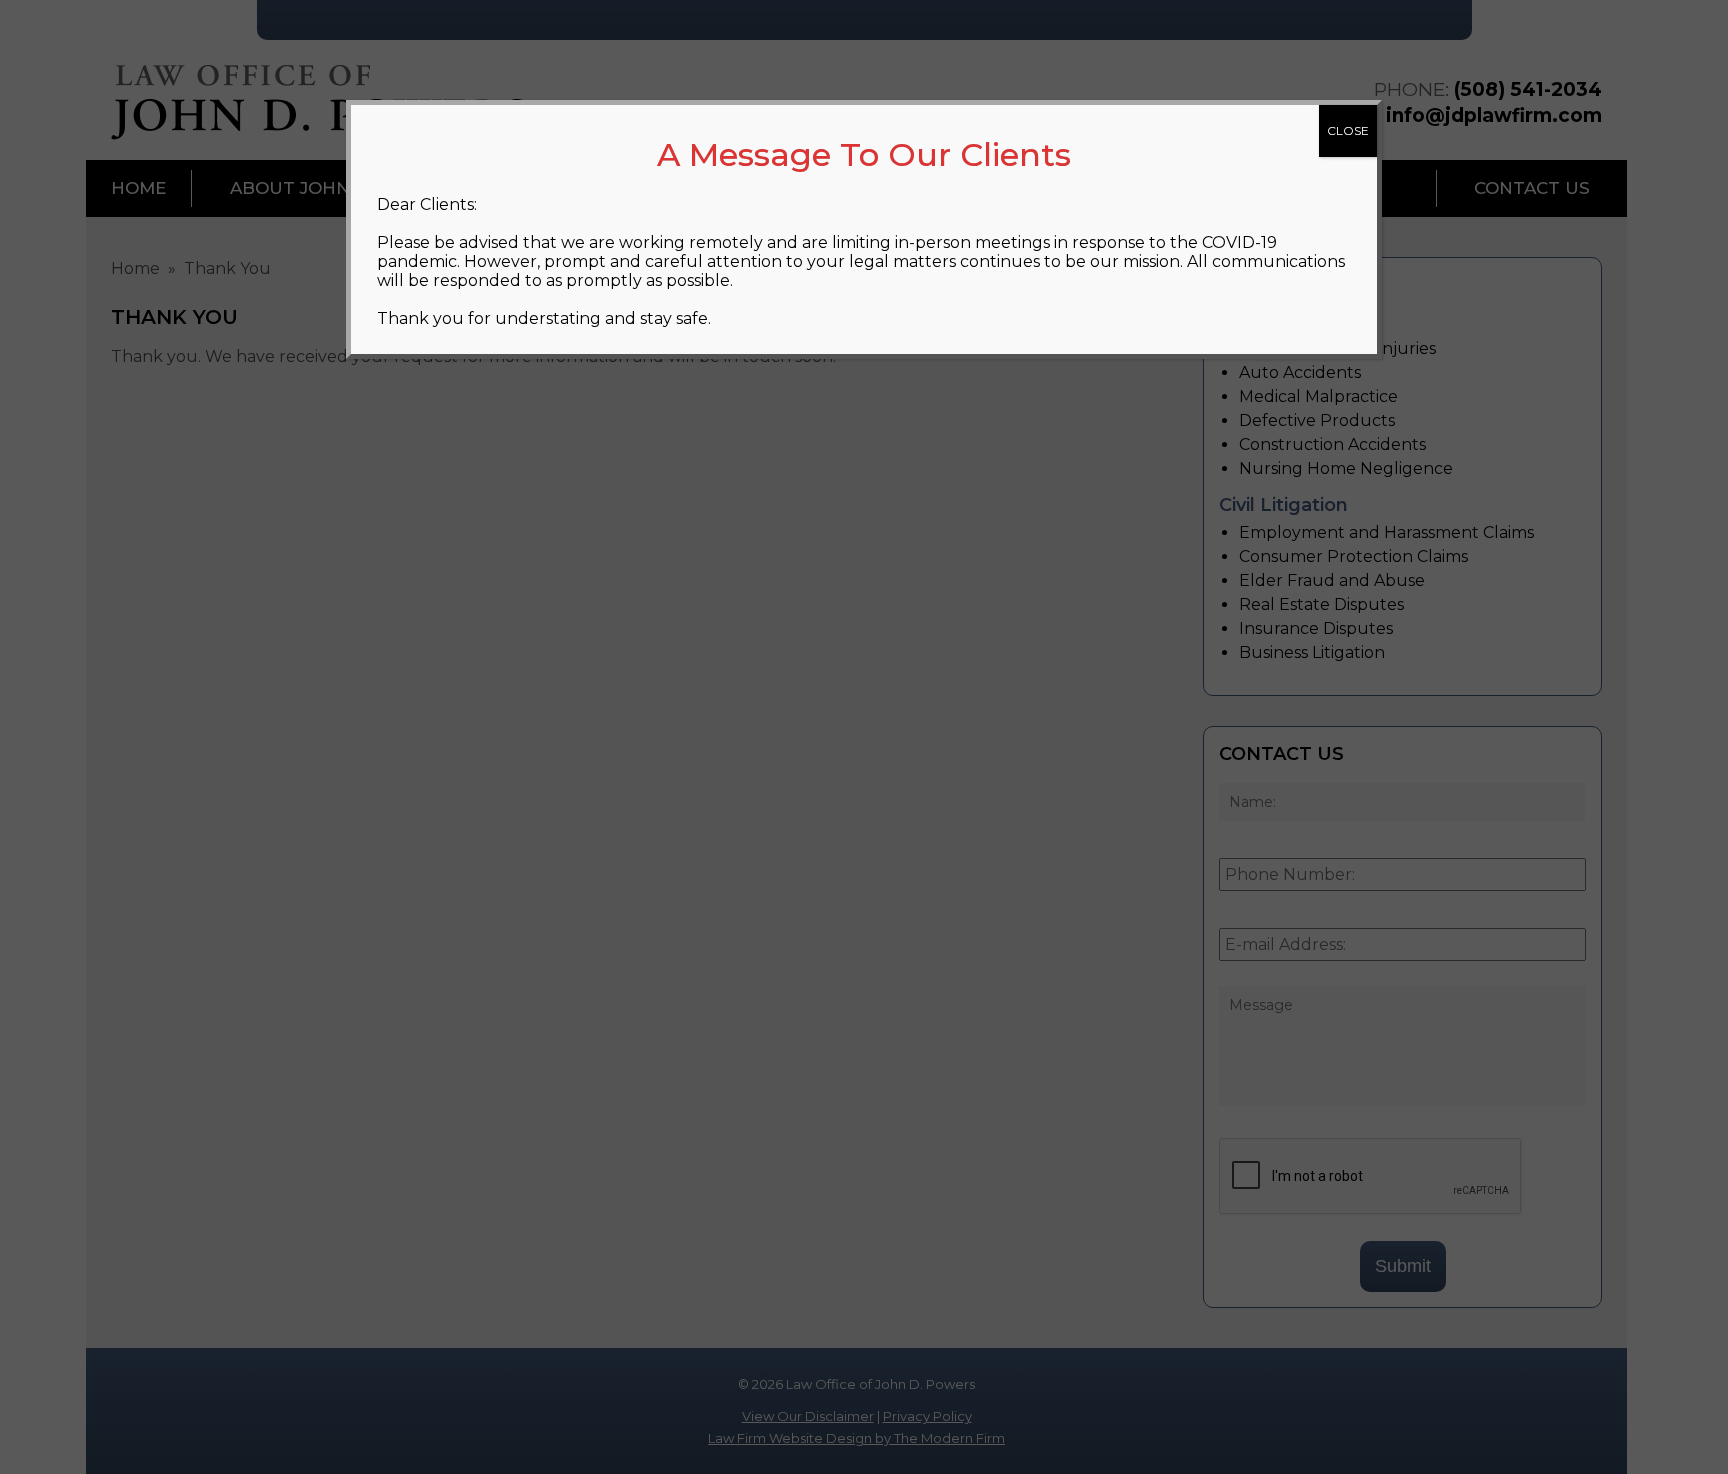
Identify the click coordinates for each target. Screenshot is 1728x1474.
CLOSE (1348, 130)
